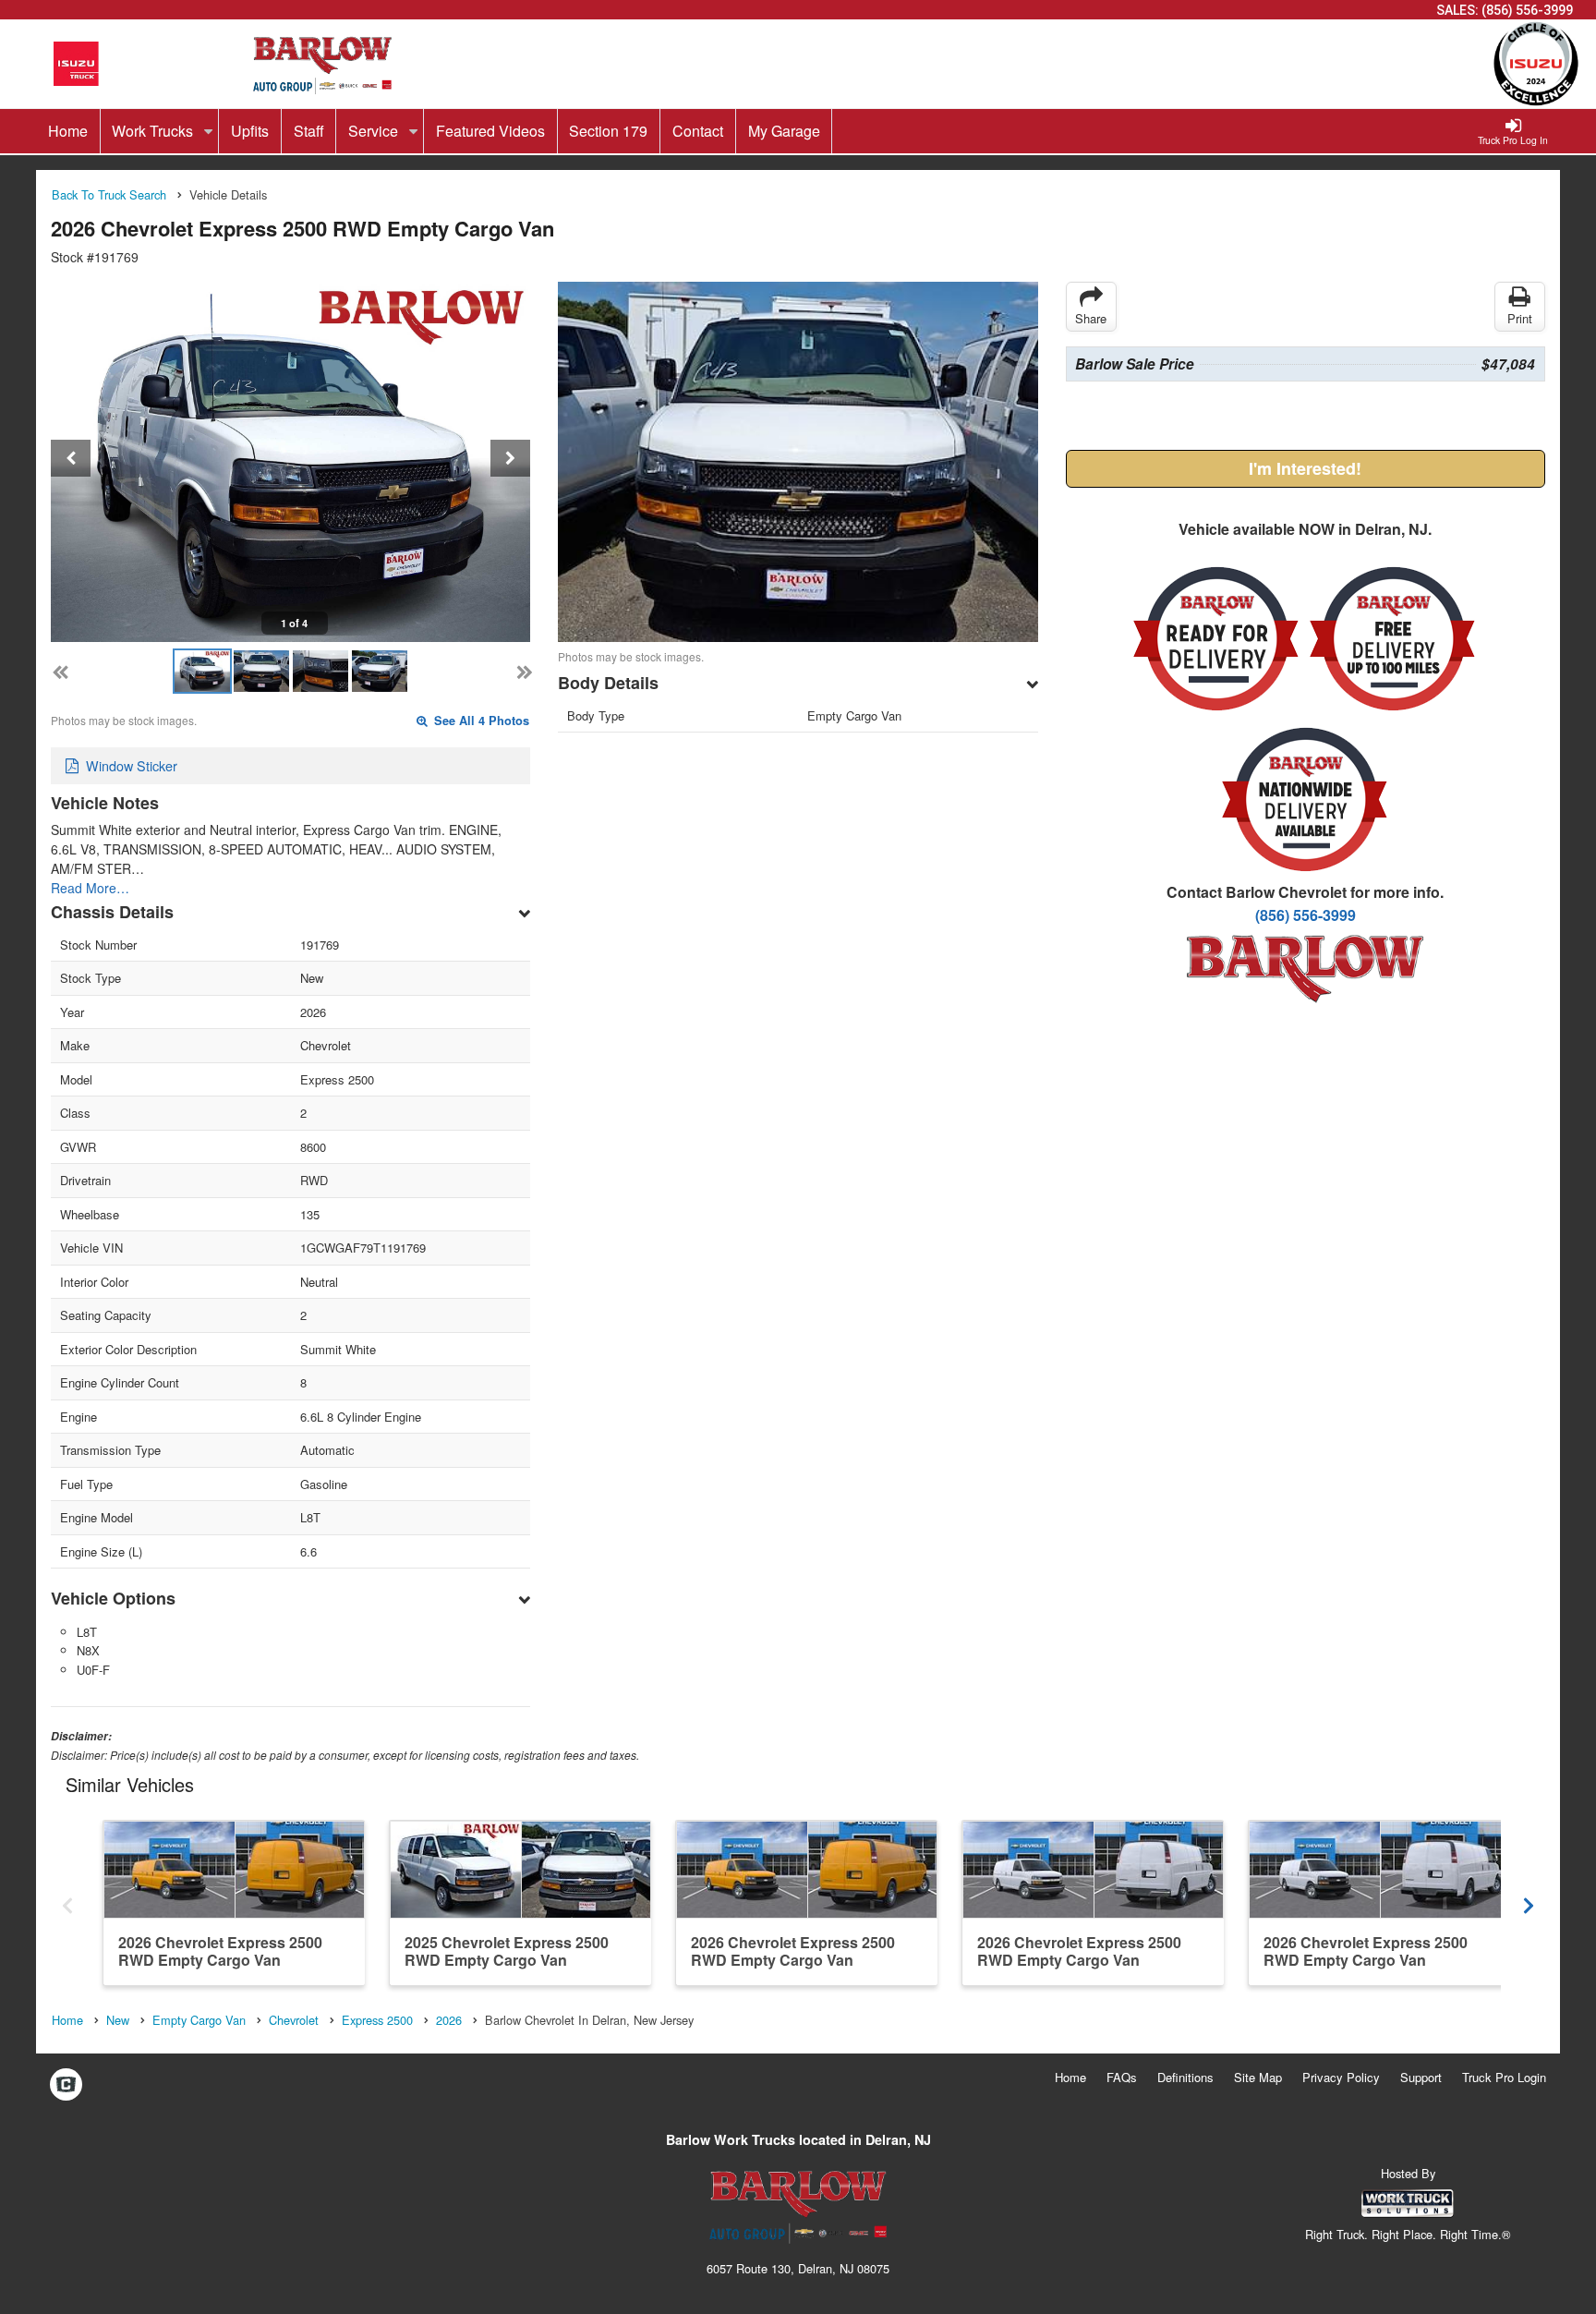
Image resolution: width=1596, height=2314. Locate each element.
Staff (309, 131)
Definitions (1185, 2077)
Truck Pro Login (1504, 2077)
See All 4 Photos (480, 721)
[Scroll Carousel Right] (1529, 1902)
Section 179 (608, 131)
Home (68, 131)
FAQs (1122, 2077)
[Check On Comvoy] (66, 2085)
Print (1520, 318)
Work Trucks (154, 131)
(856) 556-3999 (1527, 10)
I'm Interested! (1305, 468)
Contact (698, 131)
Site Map (1258, 2077)
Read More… (90, 888)
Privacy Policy (1341, 2077)
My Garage (784, 131)
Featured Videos (490, 131)
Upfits (250, 131)
